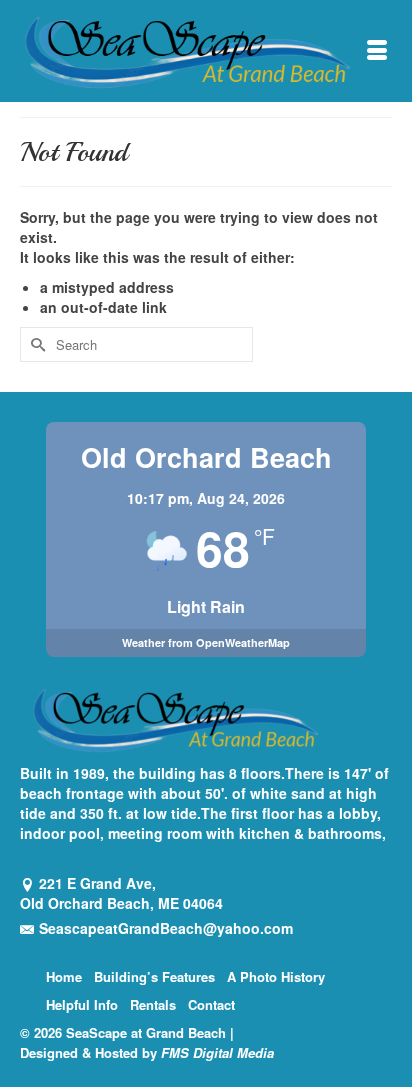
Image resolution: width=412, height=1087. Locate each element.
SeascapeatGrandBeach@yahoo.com (166, 928)
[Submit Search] (35, 344)
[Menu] (377, 51)
